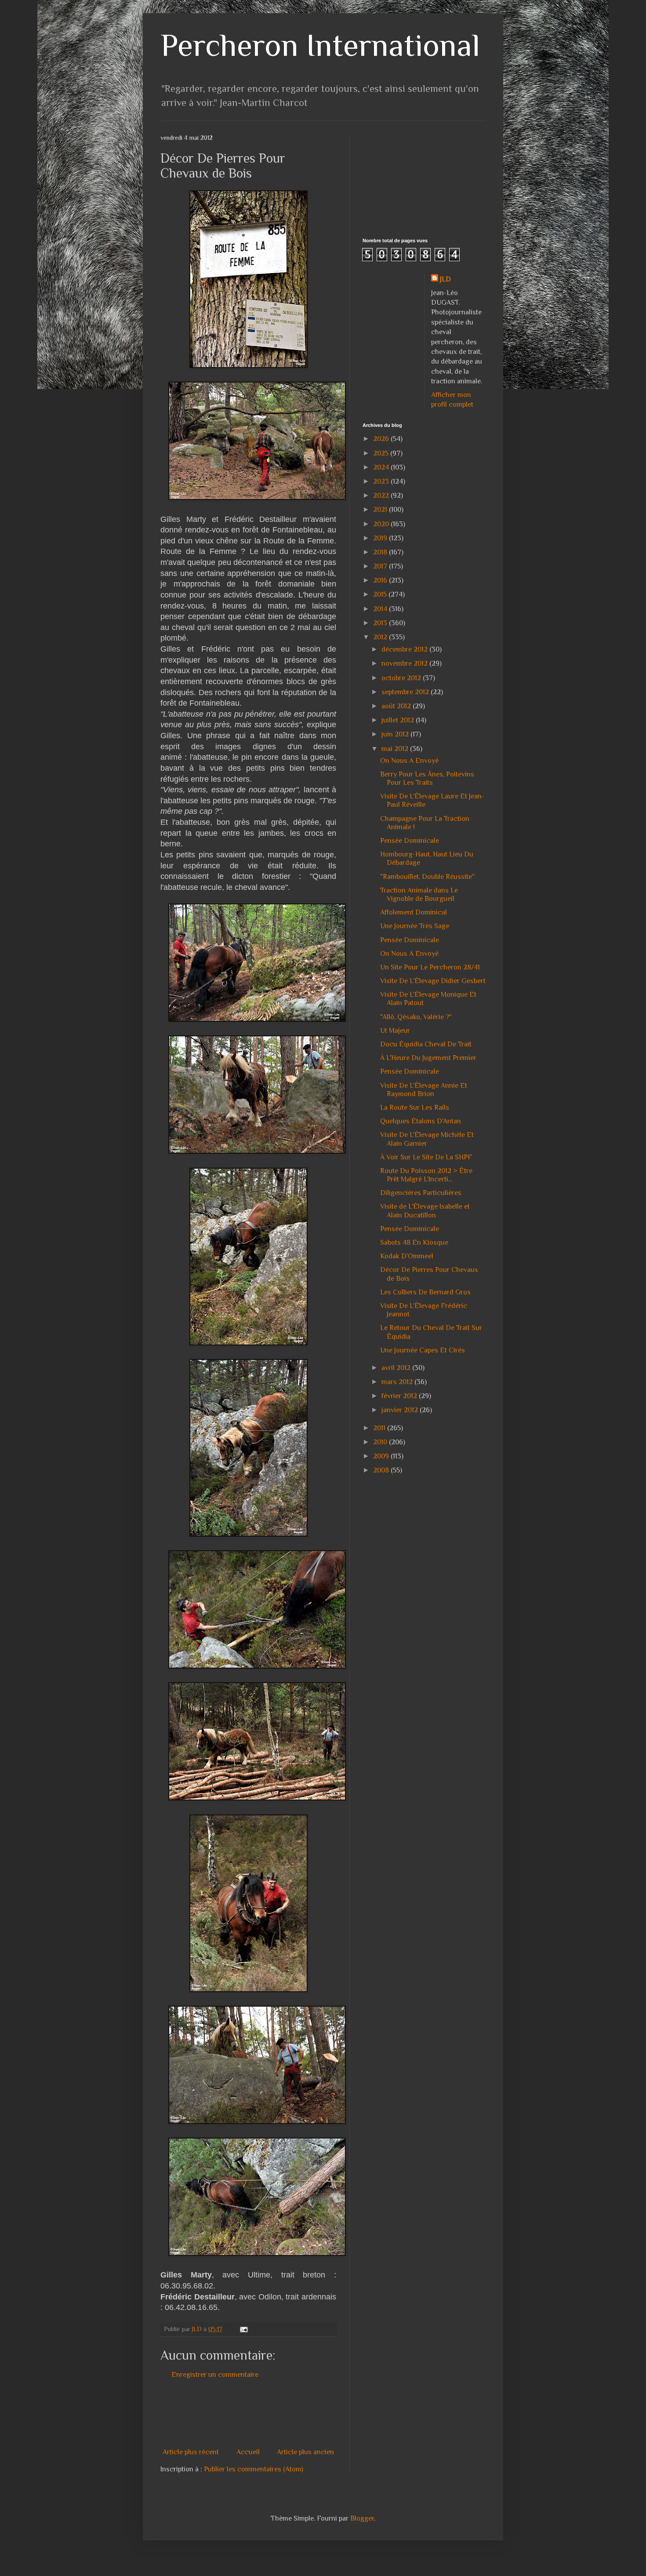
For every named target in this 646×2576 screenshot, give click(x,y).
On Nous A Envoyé (409, 761)
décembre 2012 (405, 649)
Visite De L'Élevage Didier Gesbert (433, 981)
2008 (382, 1470)
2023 (382, 481)
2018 (381, 552)
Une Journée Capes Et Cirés (423, 1350)
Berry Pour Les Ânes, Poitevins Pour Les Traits (427, 778)
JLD (445, 279)
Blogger (362, 2518)
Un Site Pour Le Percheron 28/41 (430, 967)
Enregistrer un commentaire (215, 2375)
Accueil (248, 2452)
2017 (381, 566)
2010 (381, 1442)
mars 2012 (398, 1382)
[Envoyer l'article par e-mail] (243, 2329)
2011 (380, 1428)
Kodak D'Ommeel (407, 1256)
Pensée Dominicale (410, 841)
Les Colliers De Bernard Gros (425, 1292)
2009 (382, 1456)
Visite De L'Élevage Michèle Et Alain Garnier (427, 1139)
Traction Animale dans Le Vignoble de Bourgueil (419, 894)
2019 (381, 538)
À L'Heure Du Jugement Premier (428, 1058)
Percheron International (320, 45)
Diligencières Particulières (421, 1193)
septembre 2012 (406, 692)
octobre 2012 (402, 678)
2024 (382, 467)
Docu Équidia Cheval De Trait (426, 1044)
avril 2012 (397, 1368)
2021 (381, 510)
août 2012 (397, 706)
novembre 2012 (405, 663)
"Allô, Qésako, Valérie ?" (416, 1017)
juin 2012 (396, 734)
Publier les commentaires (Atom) (254, 2469)
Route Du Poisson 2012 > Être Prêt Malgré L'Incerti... (426, 1175)
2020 (382, 524)
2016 (381, 580)
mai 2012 (396, 749)
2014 (381, 609)
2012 (381, 637)
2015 (381, 594)
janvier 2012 (401, 1410)
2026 (382, 439)
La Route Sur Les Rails (415, 1108)
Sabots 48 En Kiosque (414, 1242)
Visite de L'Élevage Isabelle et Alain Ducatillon (425, 1211)
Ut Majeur (395, 1031)
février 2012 (400, 1396)
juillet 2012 (399, 720)
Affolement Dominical (414, 912)
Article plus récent (191, 2452)
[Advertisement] (320, 2413)
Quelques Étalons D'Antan (421, 1121)
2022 (382, 496)
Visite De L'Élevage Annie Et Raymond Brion (424, 1090)
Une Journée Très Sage (415, 926)
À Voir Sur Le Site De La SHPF (426, 1157)
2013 (381, 623)
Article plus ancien (305, 2452)
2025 (382, 453)
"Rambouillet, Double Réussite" (427, 877)
